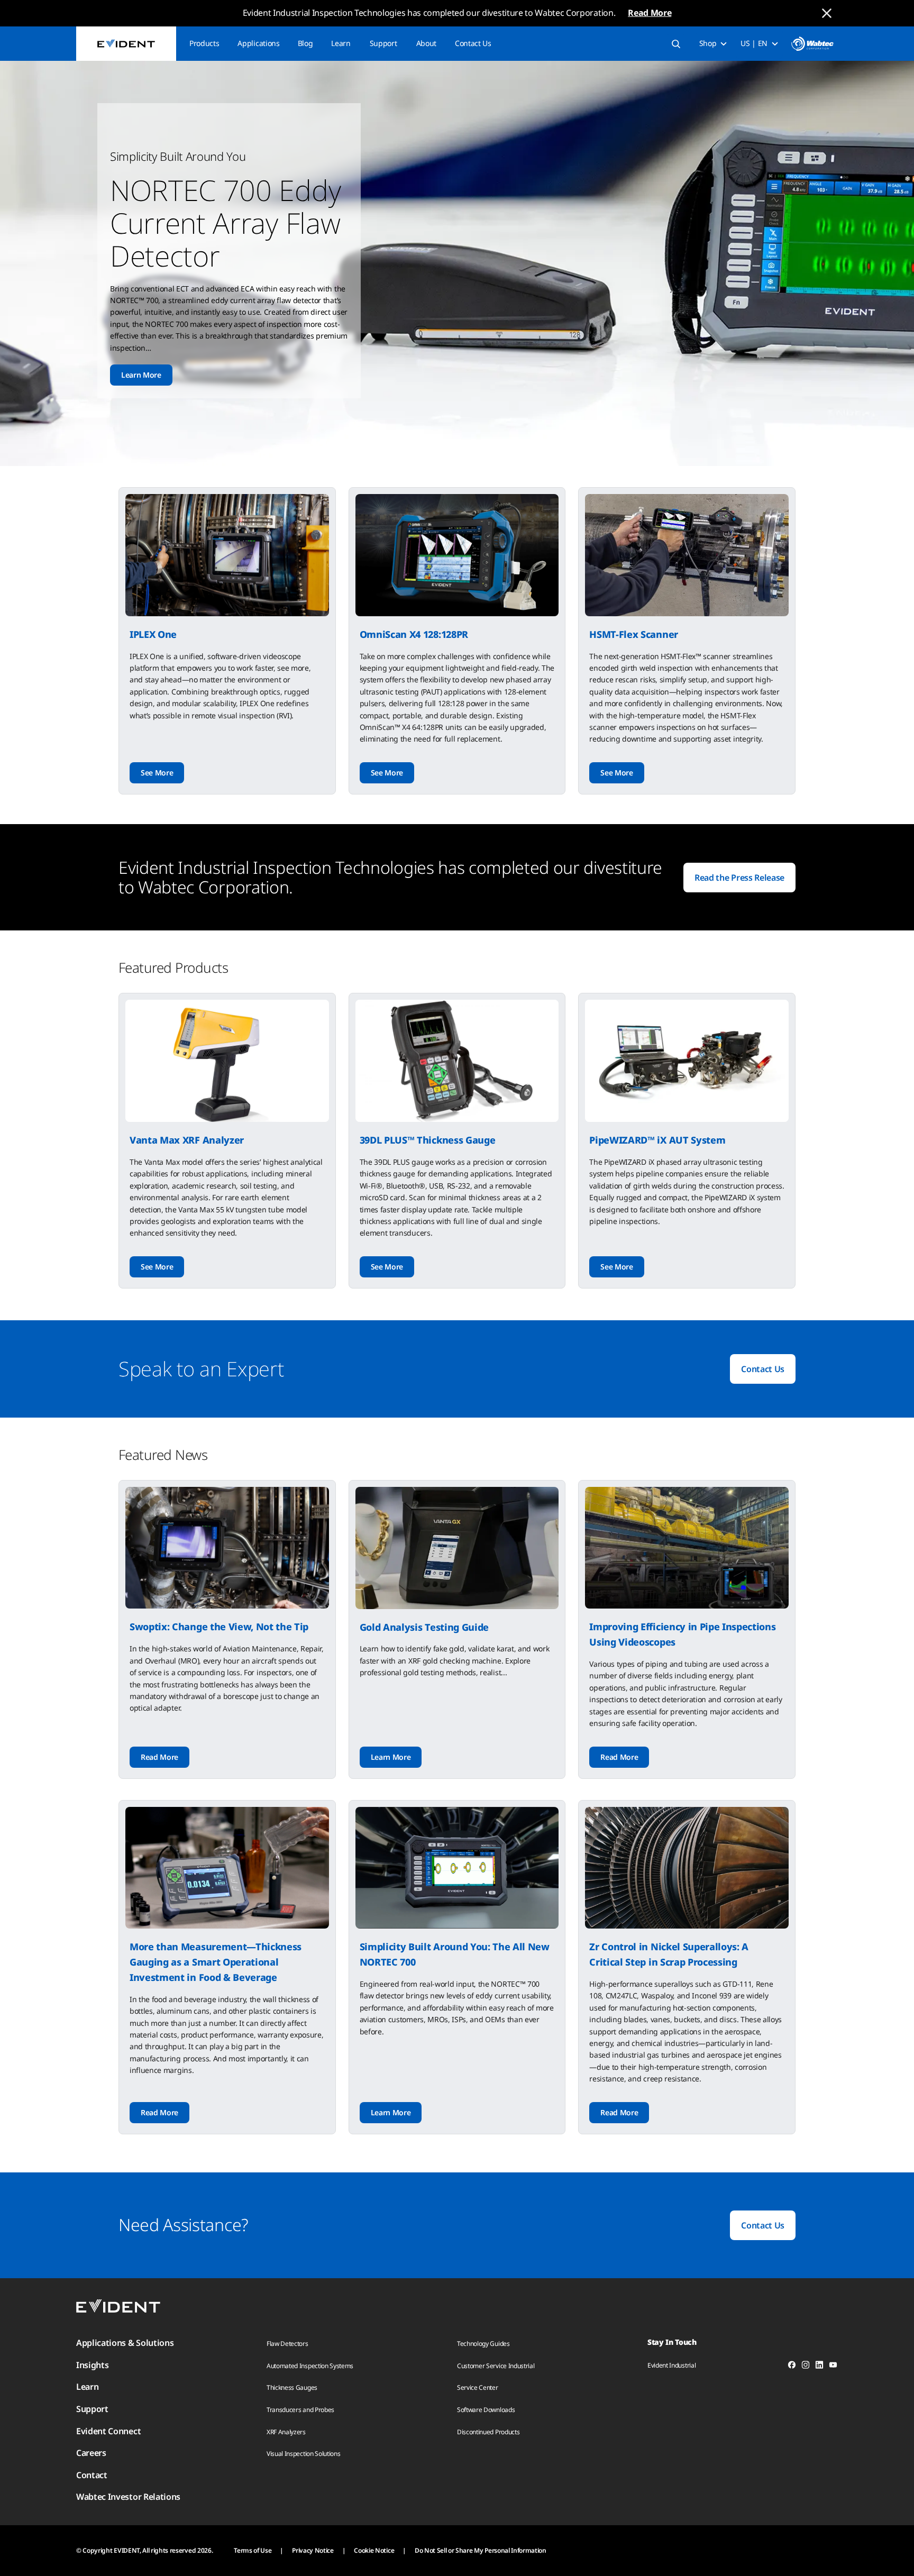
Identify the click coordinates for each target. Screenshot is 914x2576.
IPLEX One (153, 634)
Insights (92, 2365)
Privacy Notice (313, 2550)
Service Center (478, 2387)
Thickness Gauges (292, 2387)
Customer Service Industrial (496, 2366)
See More (157, 773)
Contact (92, 2475)
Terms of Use (253, 2550)
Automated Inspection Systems (310, 2366)
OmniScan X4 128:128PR (414, 634)
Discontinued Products (488, 2432)
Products (204, 43)
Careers (91, 2453)
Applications (258, 43)
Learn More (141, 375)
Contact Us (473, 43)
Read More (650, 13)
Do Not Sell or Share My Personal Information (481, 2550)
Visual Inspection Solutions (303, 2454)
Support (383, 43)
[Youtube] (833, 2367)
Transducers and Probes (300, 2410)
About (426, 43)
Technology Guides (483, 2344)
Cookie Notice (374, 2550)
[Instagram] (806, 2367)
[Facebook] (792, 2367)
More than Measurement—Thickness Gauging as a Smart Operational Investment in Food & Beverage (216, 1962)
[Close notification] (827, 13)
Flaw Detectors (287, 2344)
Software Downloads (486, 2410)
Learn (341, 43)
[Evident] (126, 44)
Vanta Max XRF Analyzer (187, 1140)
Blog (305, 43)
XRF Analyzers (286, 2432)
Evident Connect (108, 2431)
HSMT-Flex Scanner (634, 634)
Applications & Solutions (125, 2343)
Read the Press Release (739, 878)
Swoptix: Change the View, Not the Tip (219, 1627)
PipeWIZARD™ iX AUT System (657, 1140)
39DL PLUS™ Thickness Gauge (428, 1140)
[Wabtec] (812, 44)
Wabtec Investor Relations (128, 2497)
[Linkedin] (819, 2367)
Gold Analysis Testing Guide (424, 1627)
